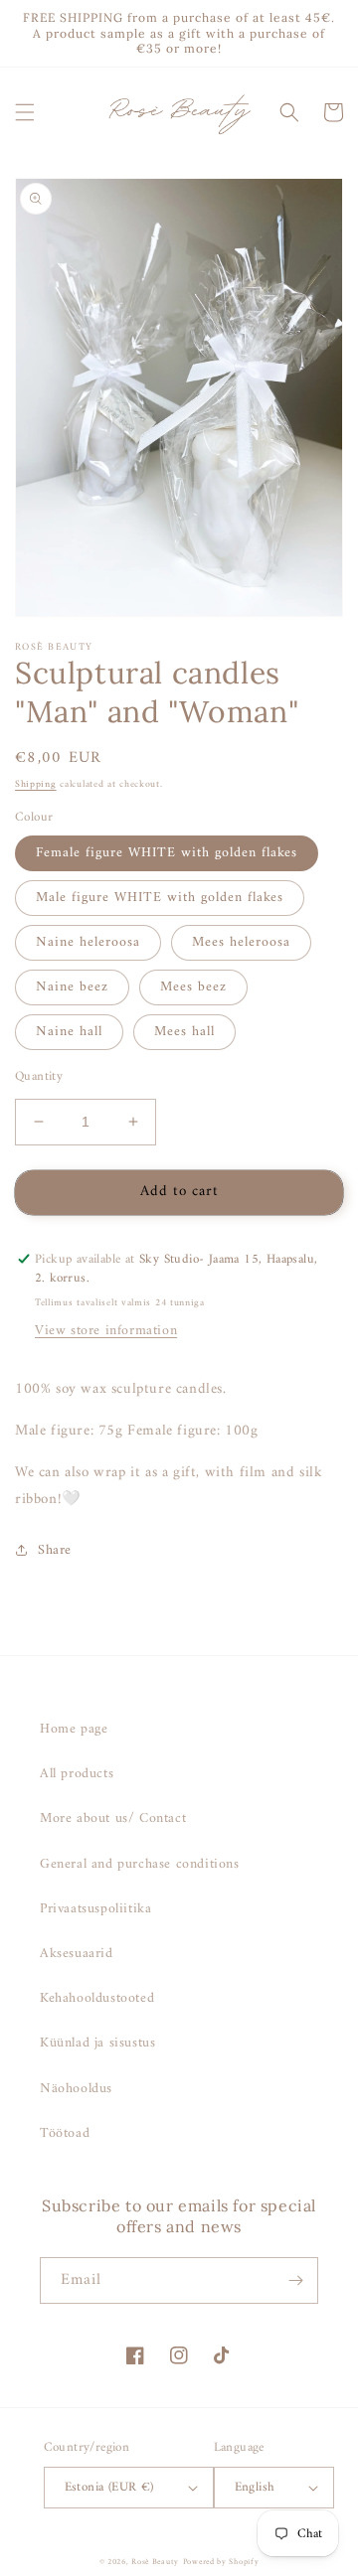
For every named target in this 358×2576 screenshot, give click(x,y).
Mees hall (184, 1032)
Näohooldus (76, 2089)
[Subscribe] (295, 2280)
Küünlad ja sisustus (97, 2043)
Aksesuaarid (77, 1954)
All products (77, 1774)
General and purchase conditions (140, 1864)
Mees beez (193, 987)
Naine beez (72, 987)
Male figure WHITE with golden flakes (160, 898)
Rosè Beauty (155, 2562)
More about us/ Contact (113, 1818)
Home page (74, 1729)
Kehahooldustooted (97, 1998)
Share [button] (55, 1550)
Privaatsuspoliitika (95, 1909)
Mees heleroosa (241, 942)
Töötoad (65, 2133)
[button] (25, 112)
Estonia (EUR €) (109, 2487)
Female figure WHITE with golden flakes (167, 853)
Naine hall (69, 1032)
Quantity (39, 1077)
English (255, 2487)
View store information (106, 1331)
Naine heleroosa (88, 942)
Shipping (36, 784)
